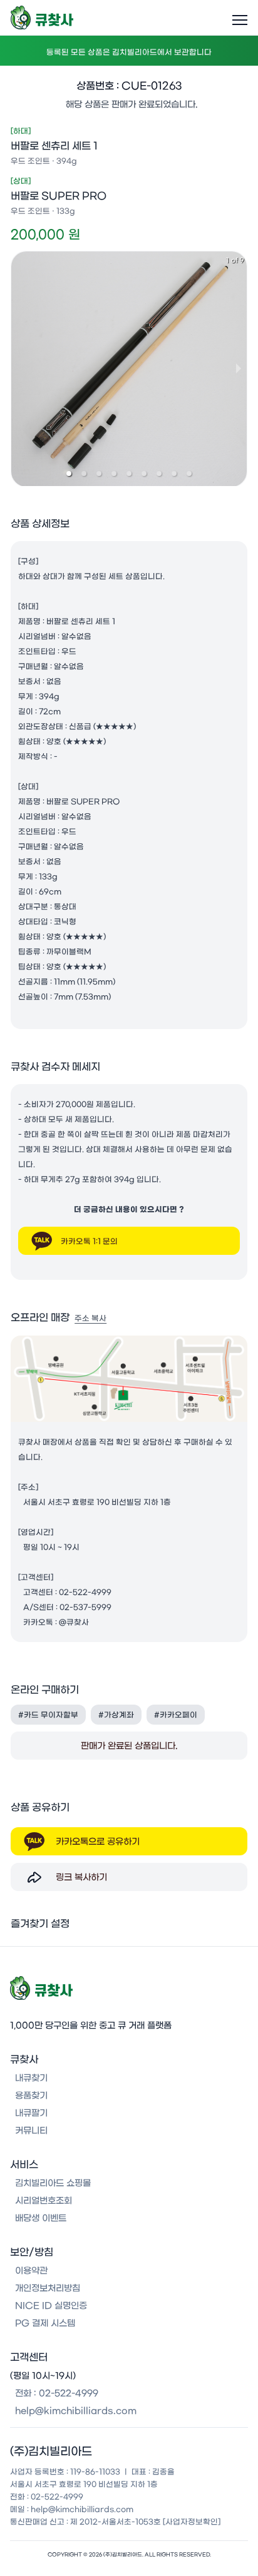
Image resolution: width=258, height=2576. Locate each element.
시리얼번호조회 (44, 2201)
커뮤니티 (31, 2131)
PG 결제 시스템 (45, 2323)
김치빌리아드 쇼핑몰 (53, 2183)
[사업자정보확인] (192, 2522)
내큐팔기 (31, 2113)
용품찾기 (31, 2096)
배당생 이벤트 (41, 2218)
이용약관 (31, 2271)
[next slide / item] (239, 368)
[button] (69, 474)
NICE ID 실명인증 (51, 2306)
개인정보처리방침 (48, 2288)
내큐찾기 (31, 2078)
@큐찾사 (74, 1622)
